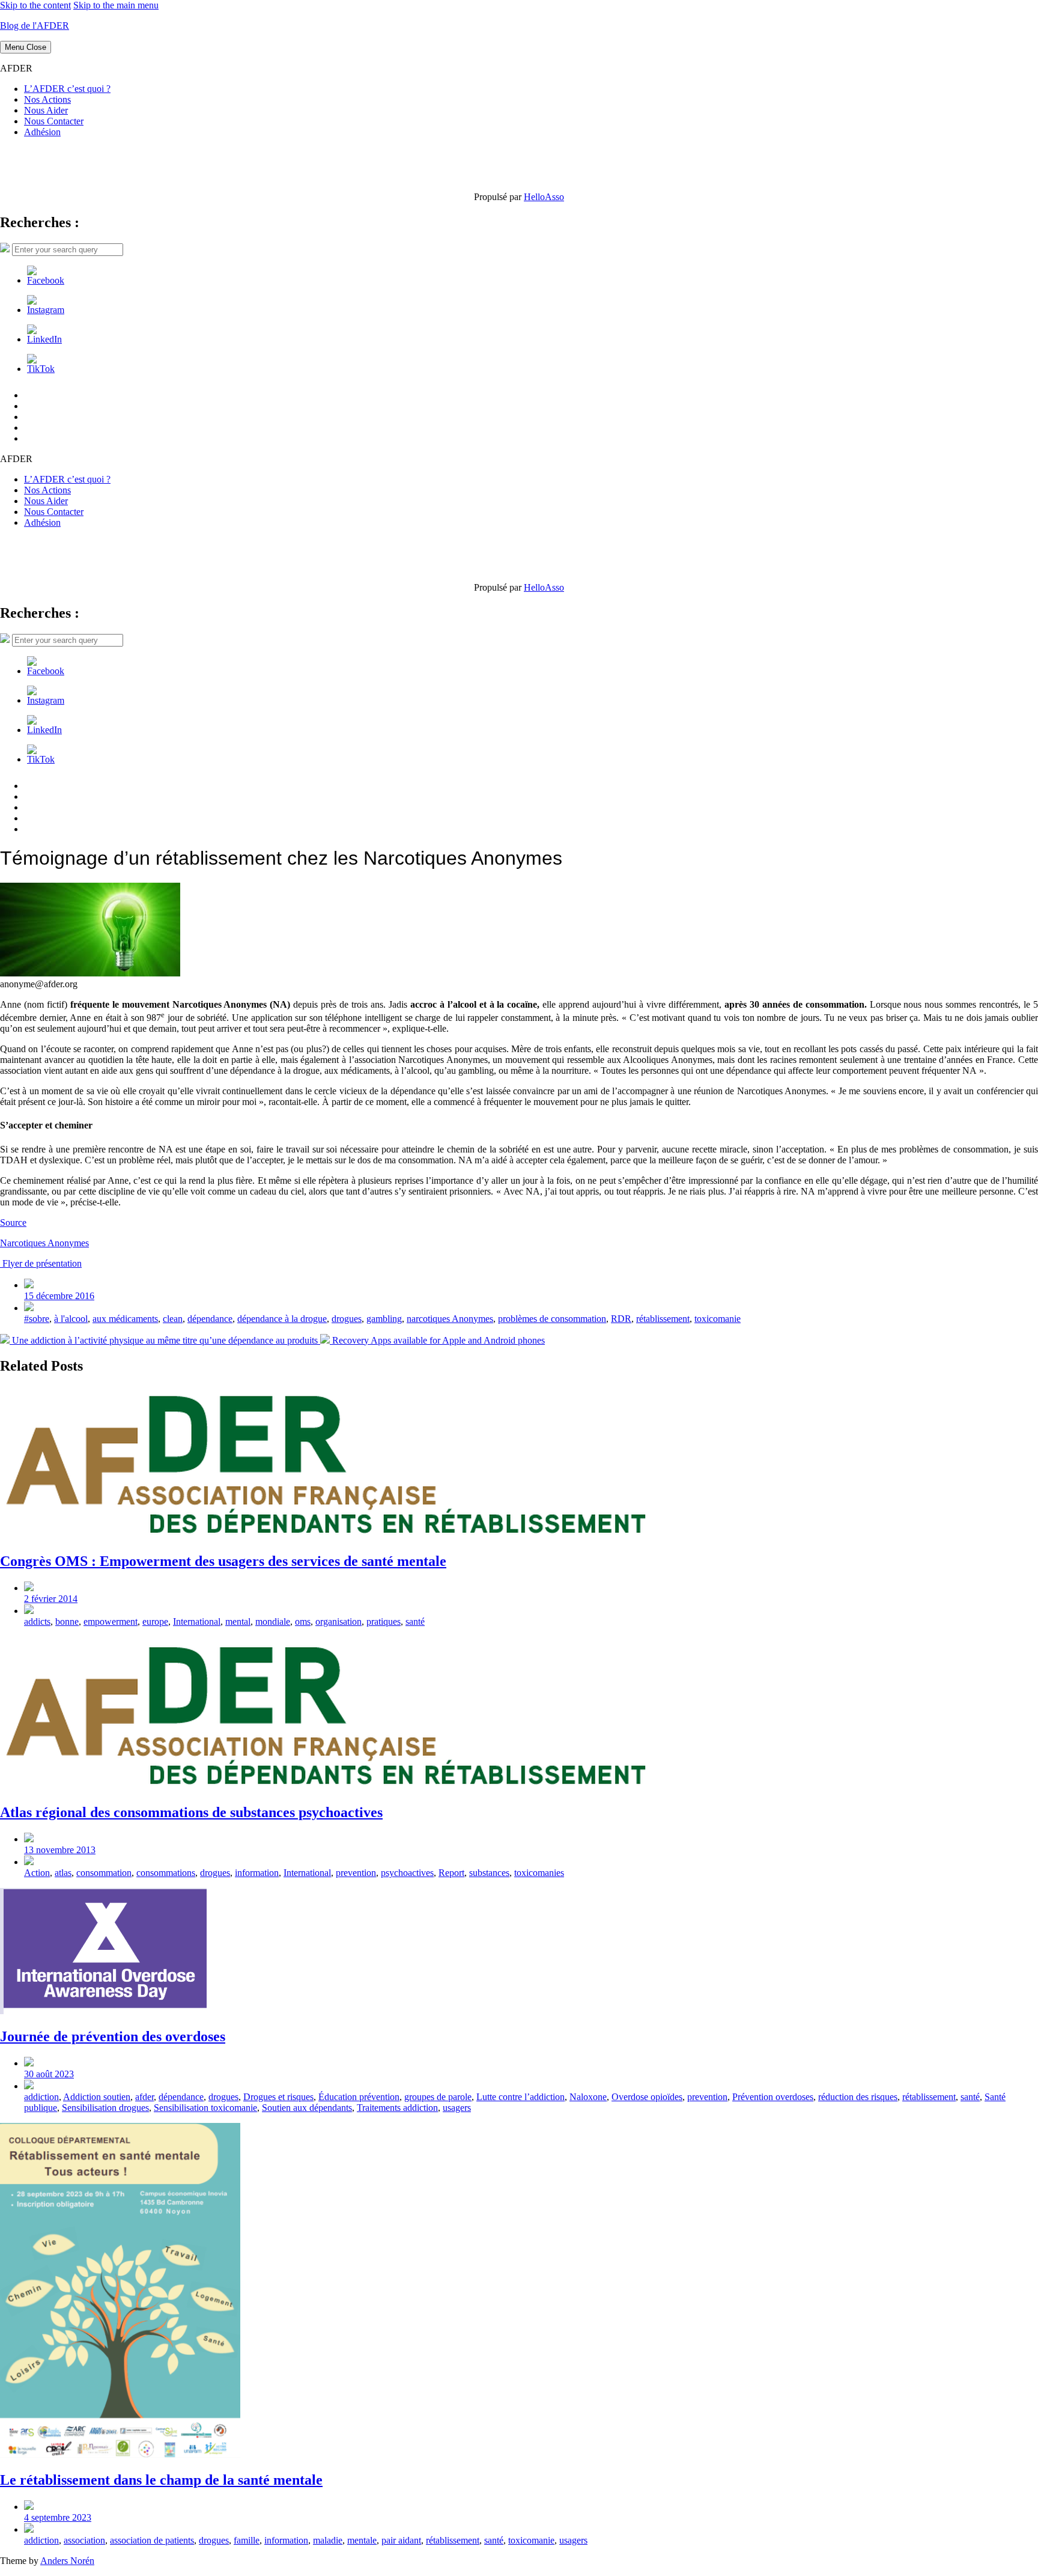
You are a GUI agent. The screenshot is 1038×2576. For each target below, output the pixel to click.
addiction (41, 2097)
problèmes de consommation (552, 1319)
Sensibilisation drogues (105, 2108)
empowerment (111, 1621)
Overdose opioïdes (647, 2097)
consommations (166, 1873)
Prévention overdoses (773, 2097)
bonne (67, 1621)
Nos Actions (47, 99)
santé (415, 1621)
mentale (362, 2540)
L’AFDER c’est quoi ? (67, 89)
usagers (457, 2108)
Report (451, 1873)
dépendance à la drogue (282, 1319)
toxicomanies (539, 1873)
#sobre (37, 1319)
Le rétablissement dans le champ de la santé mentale (161, 2480)
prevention (356, 1873)
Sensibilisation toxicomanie (205, 2108)
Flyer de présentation (41, 1263)
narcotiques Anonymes (450, 1319)
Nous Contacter (54, 121)
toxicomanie (718, 1319)
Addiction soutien (97, 2097)
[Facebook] (46, 280)
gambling (384, 1319)
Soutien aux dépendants (307, 2108)
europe (155, 1621)
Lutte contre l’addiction (521, 2097)
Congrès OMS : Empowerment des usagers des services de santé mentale (223, 1561)
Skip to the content (35, 5)
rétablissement (663, 1319)
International (197, 1621)
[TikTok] (41, 369)
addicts (37, 1621)
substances (489, 1873)
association (84, 2540)
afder (144, 2097)
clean (173, 1319)
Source (13, 1223)
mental (238, 1621)
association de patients (152, 2540)
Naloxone (588, 2097)
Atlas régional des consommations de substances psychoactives (191, 1812)
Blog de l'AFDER (35, 26)
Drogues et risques (278, 2097)
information (257, 1873)
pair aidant (401, 2540)
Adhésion (42, 132)
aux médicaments (125, 1319)
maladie (328, 2540)
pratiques (384, 1621)
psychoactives (407, 1873)
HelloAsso (544, 197)
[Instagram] (46, 310)
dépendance (210, 1319)
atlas (63, 1873)
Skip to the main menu (116, 5)
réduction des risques (858, 2097)
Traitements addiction (397, 2108)
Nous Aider (46, 110)
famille (247, 2540)
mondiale (273, 1621)
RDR (621, 1319)
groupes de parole (438, 2097)
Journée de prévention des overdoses (113, 2036)
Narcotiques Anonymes (44, 1243)
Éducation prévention (359, 2097)
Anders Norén (67, 2561)
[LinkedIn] (44, 339)
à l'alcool (71, 1319)
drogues (347, 1319)
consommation (104, 1873)
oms (303, 1621)
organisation (338, 1621)
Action (37, 1873)
